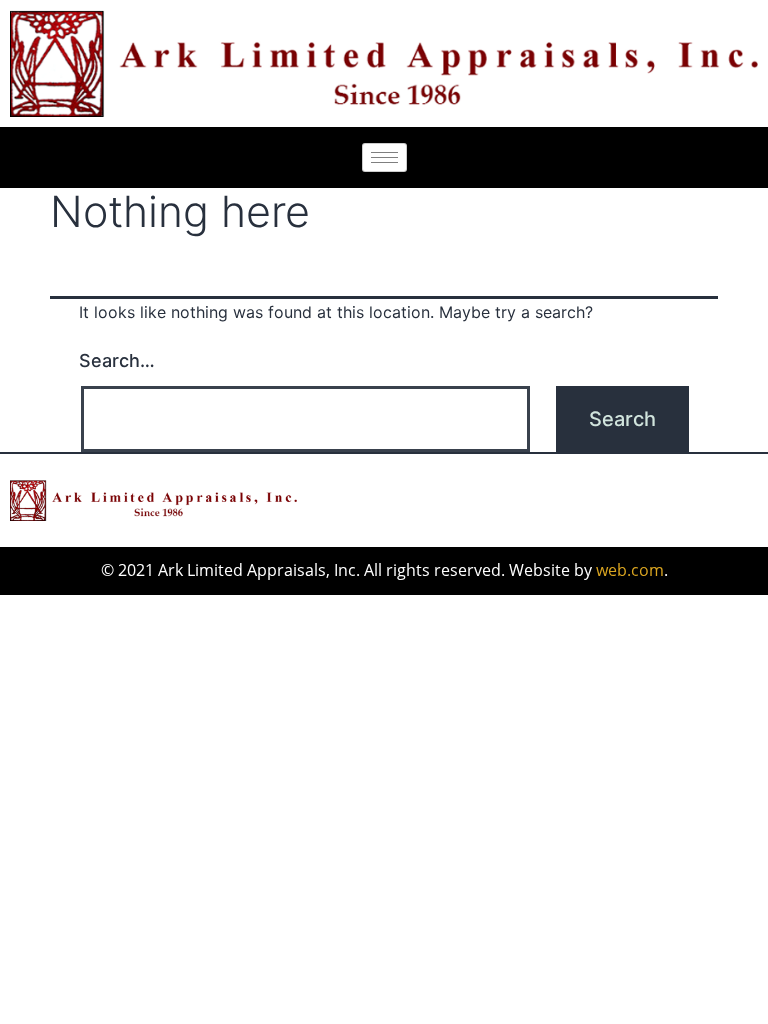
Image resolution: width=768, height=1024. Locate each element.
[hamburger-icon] (384, 157)
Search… (117, 360)
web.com (630, 570)
